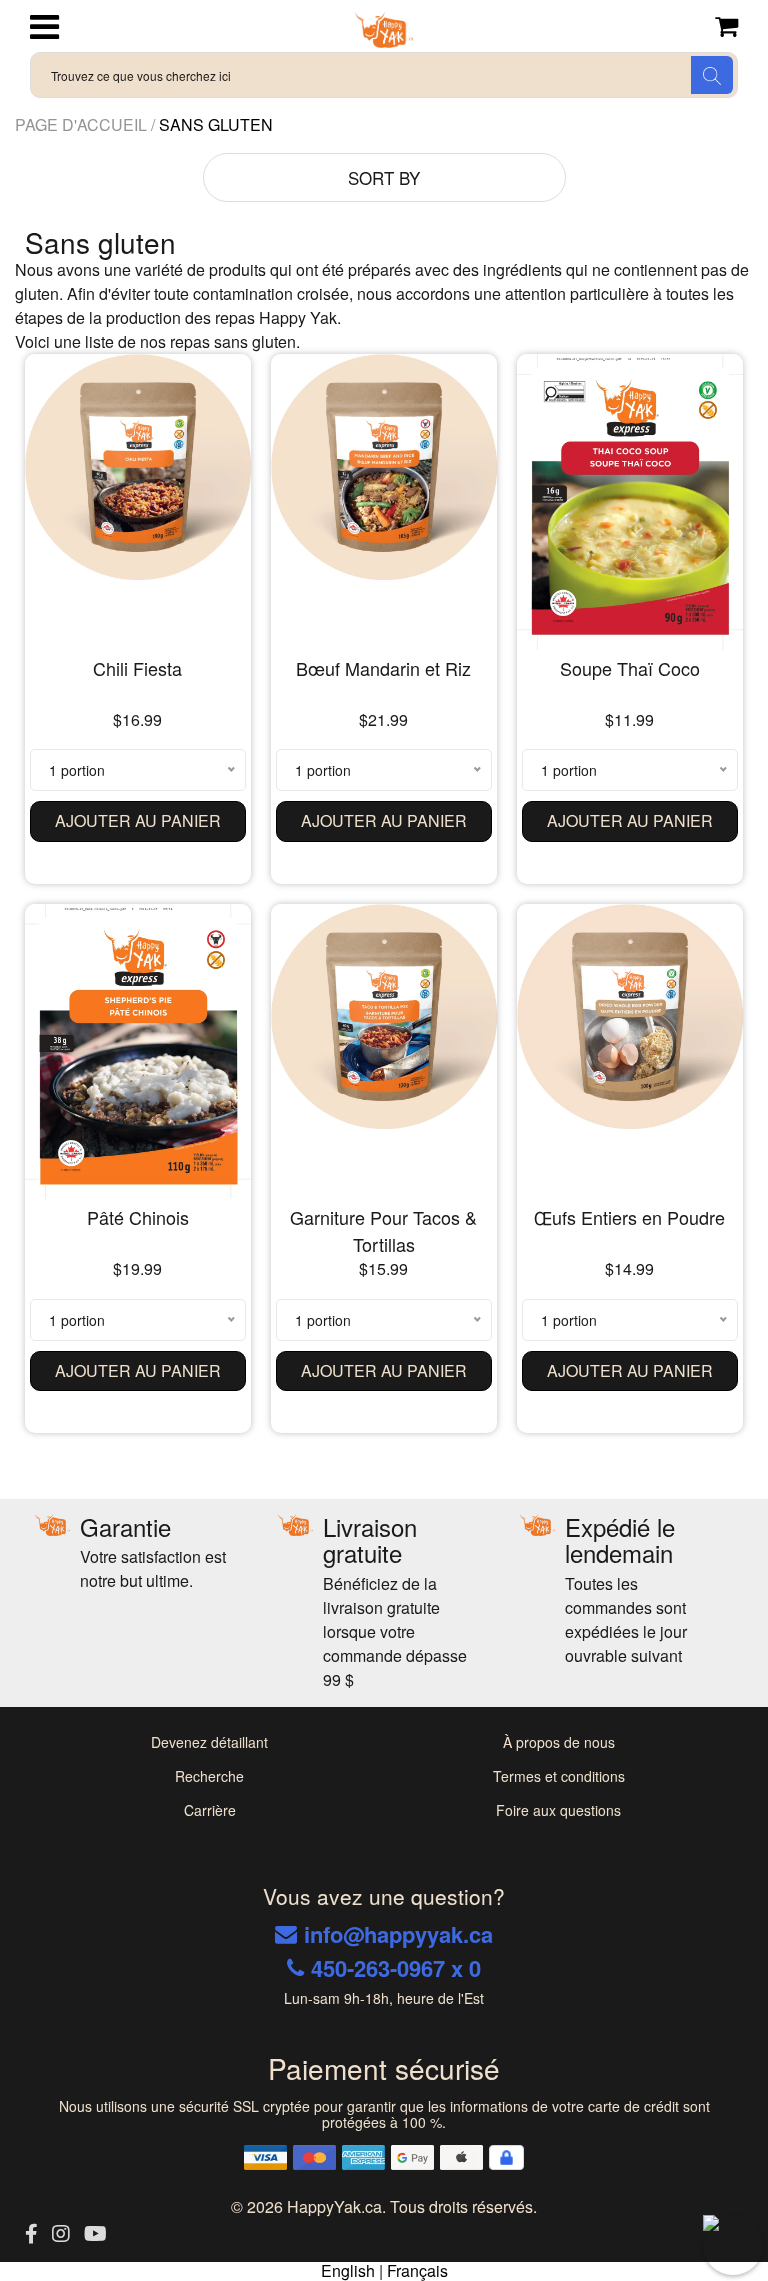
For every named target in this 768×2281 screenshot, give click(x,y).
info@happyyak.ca (398, 1934)
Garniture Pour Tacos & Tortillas (383, 1230)
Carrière (210, 1810)
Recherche (209, 1776)
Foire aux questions (558, 1810)
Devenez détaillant (209, 1742)
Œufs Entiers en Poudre (629, 1217)
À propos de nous (559, 1742)
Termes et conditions (559, 1776)
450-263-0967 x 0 (396, 1968)
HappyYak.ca (334, 2206)
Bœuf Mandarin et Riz (383, 668)
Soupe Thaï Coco (630, 668)
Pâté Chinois (138, 1217)
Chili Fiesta (137, 668)
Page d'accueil (83, 124)
